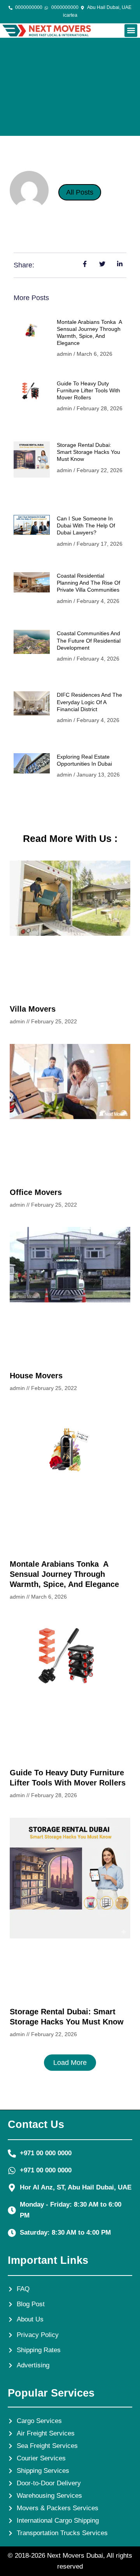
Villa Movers (33, 1009)
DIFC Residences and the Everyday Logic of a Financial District (89, 702)
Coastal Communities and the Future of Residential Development (89, 640)
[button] (131, 31)
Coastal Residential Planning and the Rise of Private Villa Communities (88, 583)
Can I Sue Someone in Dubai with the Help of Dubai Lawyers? (86, 525)
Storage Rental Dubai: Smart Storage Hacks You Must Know (88, 452)
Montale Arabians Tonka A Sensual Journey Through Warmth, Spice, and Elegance (64, 1574)
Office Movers (36, 1192)
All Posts (80, 192)
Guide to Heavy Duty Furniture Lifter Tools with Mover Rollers (88, 390)
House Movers (36, 1376)
